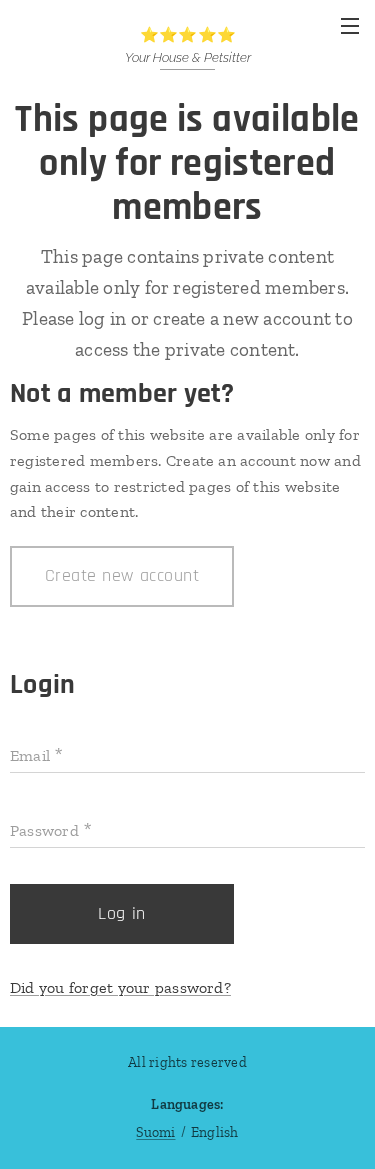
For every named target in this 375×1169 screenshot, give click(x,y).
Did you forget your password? (120, 987)
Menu (350, 25)
